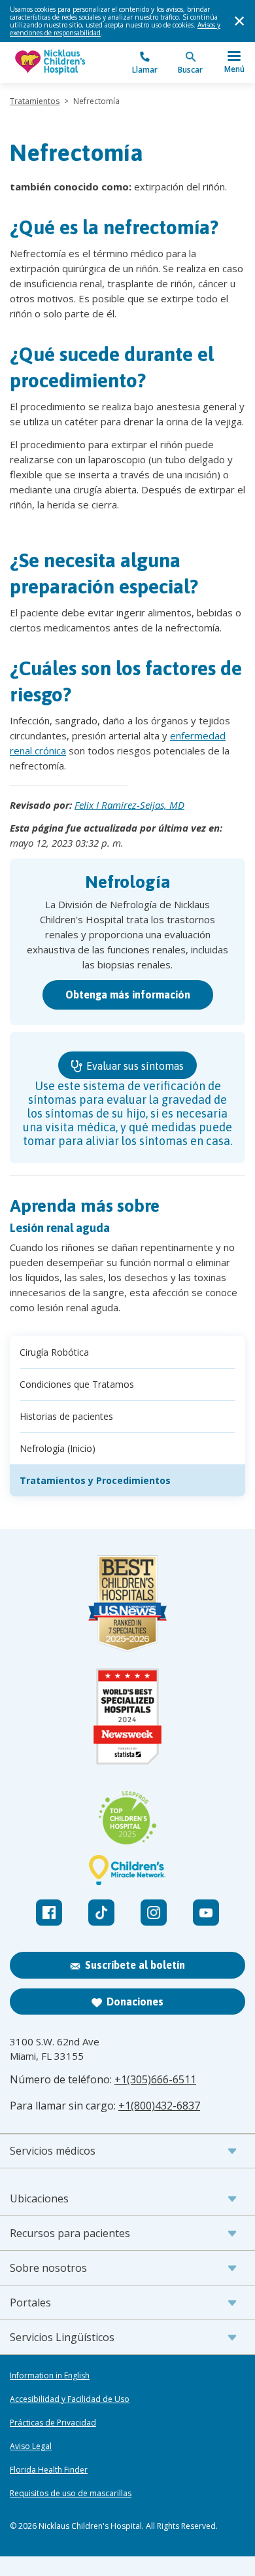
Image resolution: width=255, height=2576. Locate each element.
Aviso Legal (31, 2446)
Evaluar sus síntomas (134, 1066)
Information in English (50, 2376)
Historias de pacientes (66, 1416)
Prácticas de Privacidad (53, 2423)
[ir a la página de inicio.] (69, 62)
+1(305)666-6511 (155, 2079)
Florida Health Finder (49, 2470)
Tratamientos (35, 101)
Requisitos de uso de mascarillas (71, 2494)
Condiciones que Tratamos (77, 1384)
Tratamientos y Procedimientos (95, 1480)
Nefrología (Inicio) (58, 1448)
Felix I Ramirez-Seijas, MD (129, 805)
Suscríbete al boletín (135, 1965)
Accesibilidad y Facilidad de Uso (70, 2399)
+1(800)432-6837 (159, 2106)
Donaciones (135, 2002)
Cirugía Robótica (54, 1352)
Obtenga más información (128, 995)
